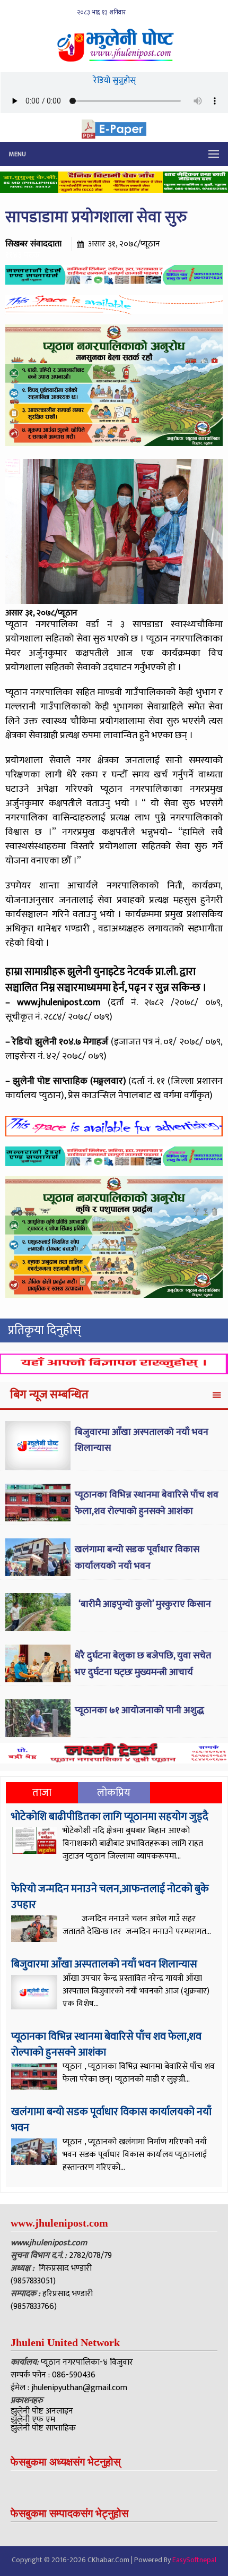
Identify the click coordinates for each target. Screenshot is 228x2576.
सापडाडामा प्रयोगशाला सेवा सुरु (96, 217)
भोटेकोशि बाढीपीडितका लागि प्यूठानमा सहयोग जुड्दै (110, 1817)
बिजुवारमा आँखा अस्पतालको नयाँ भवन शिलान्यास (104, 1964)
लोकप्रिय (114, 1793)
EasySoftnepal (194, 2560)
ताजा (42, 1793)
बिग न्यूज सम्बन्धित (49, 1395)
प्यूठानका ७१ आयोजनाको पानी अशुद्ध (139, 1710)
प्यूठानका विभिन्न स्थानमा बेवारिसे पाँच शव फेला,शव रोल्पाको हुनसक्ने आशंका (147, 1503)
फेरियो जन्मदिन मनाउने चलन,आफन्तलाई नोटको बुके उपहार (110, 1897)
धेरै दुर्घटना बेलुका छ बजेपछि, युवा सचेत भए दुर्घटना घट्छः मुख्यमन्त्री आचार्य (143, 1664)
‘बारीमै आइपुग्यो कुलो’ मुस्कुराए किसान (144, 1604)
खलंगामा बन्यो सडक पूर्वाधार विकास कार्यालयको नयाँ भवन (137, 1558)
